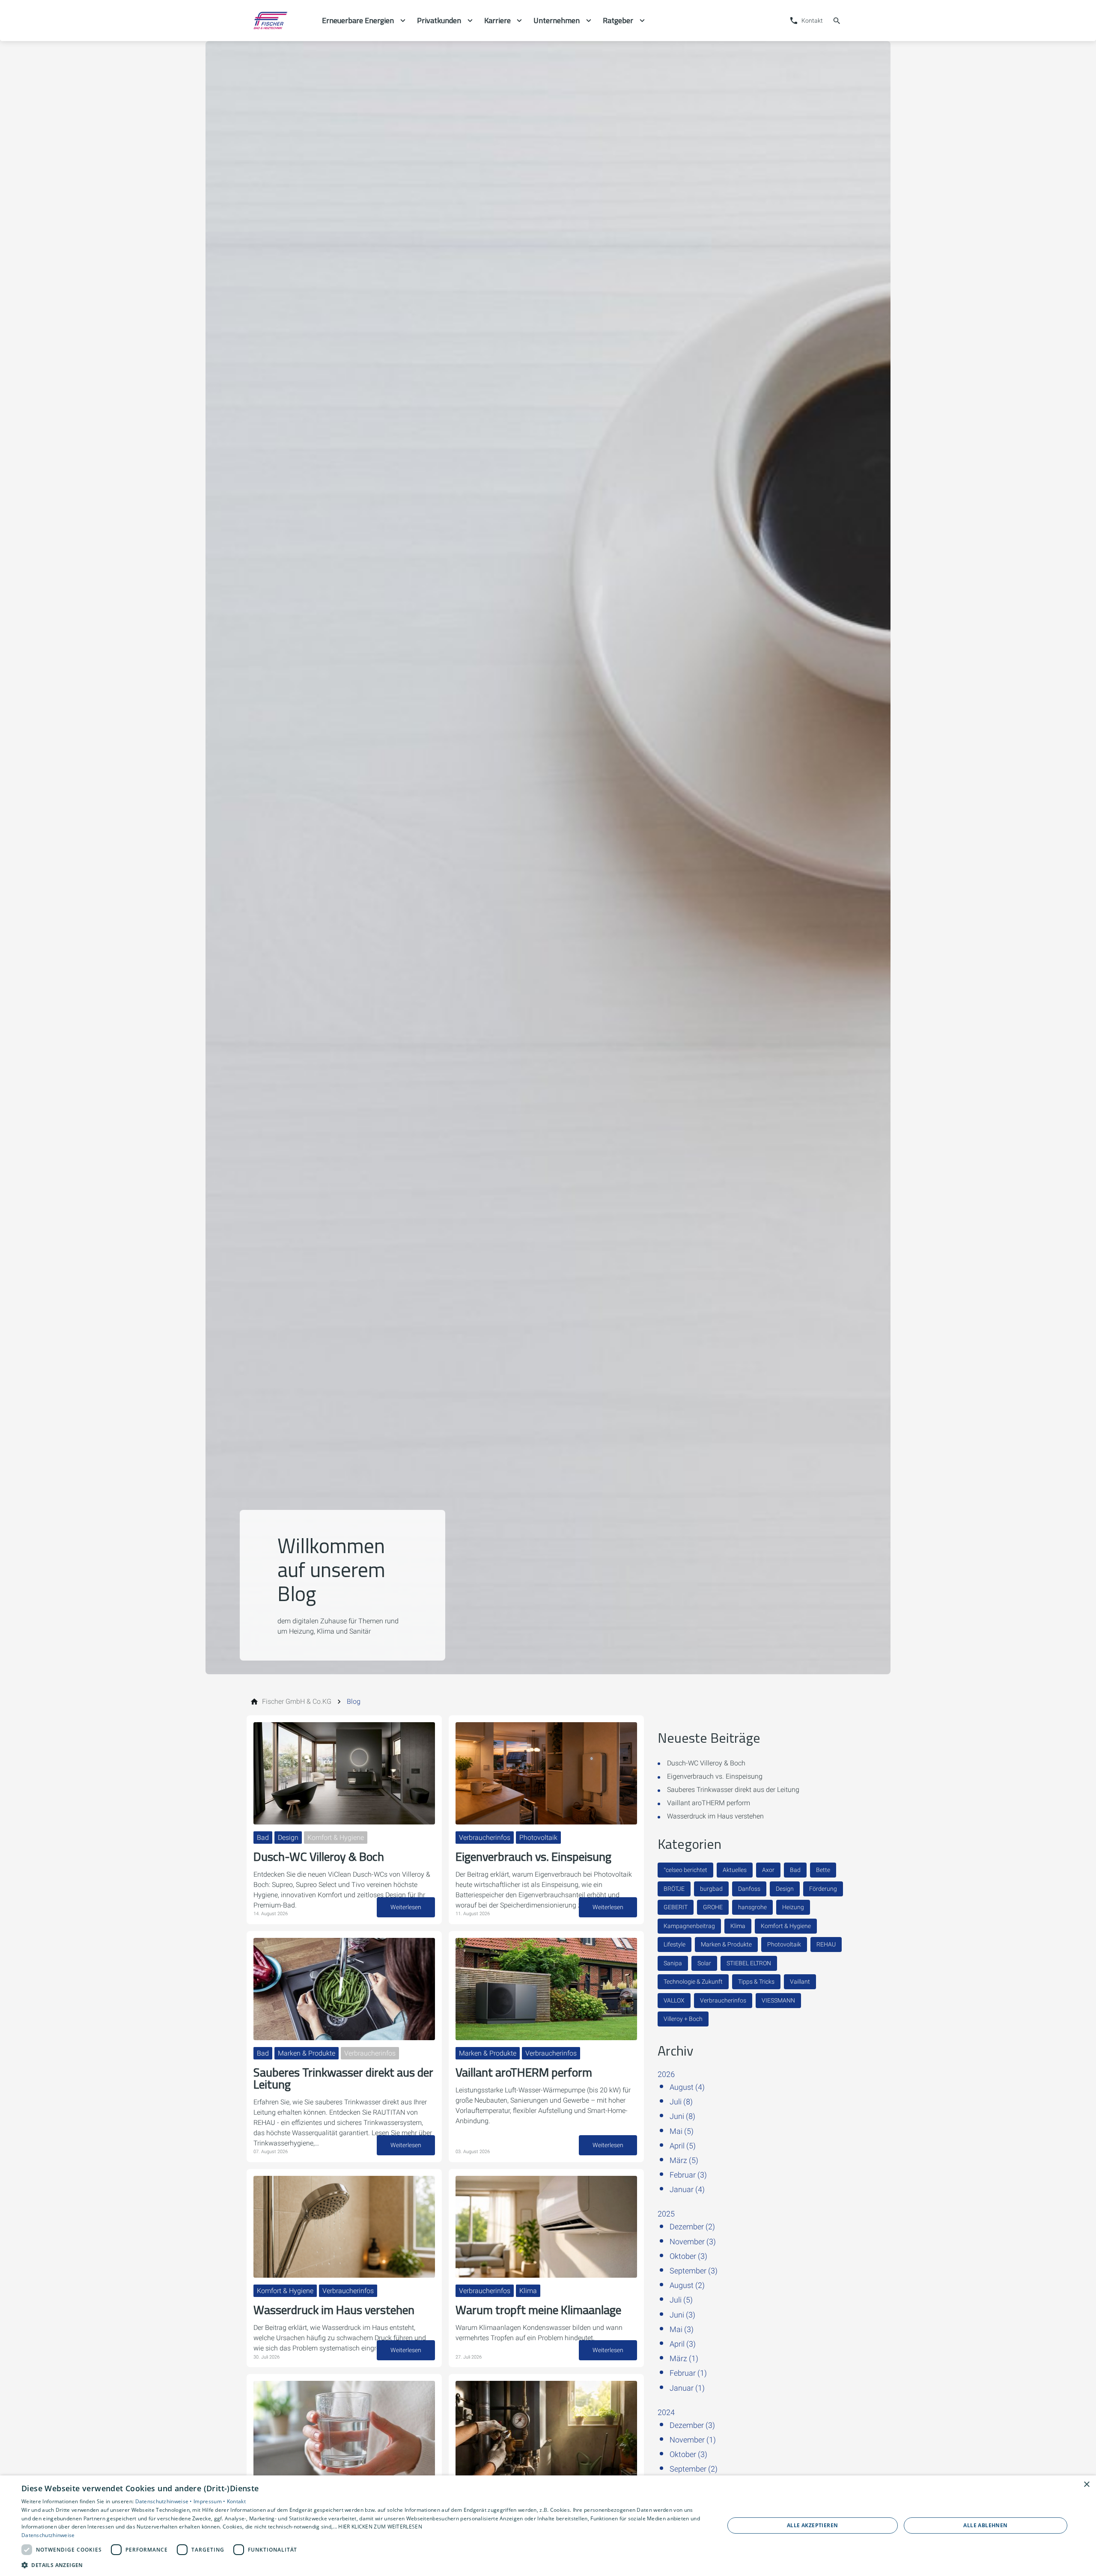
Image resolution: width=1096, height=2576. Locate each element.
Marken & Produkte (726, 1944)
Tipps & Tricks (756, 1982)
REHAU (826, 1944)
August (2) (687, 2285)
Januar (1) (687, 2388)
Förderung (823, 1889)
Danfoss (749, 1889)
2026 (666, 2074)
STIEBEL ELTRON (749, 1963)
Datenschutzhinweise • (165, 2501)
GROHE (713, 1907)
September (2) (694, 2469)
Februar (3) (688, 2175)
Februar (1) (688, 2373)
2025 (666, 2214)
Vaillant (800, 1982)
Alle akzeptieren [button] (812, 2525)
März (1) (684, 2358)
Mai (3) (682, 2329)
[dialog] (548, 2526)
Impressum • (210, 2501)
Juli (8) (681, 2102)
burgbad (711, 1889)
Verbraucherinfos (723, 2000)
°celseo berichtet (685, 1870)
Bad (795, 1870)
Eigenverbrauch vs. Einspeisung (715, 1776)
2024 (666, 2412)
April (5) (683, 2146)
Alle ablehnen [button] (985, 2525)
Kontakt (236, 2501)
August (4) (687, 2087)
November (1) (693, 2440)
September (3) (694, 2271)
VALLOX (674, 2000)
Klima (738, 1926)
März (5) (684, 2160)
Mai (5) (682, 2131)
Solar (704, 1963)
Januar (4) (687, 2189)
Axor (768, 1870)
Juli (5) (681, 2300)
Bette (823, 1870)
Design (785, 1889)
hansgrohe (752, 1907)
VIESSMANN (778, 2000)
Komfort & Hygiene (786, 1926)
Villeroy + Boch (683, 2019)
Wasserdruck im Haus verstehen (715, 1816)
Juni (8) (682, 2116)
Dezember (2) (692, 2227)
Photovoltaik (784, 1944)
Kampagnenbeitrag (689, 1926)
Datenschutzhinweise (48, 2535)
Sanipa (673, 1963)
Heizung (793, 1907)
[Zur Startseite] (281, 21)
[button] (362, 2565)
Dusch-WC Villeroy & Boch (706, 1763)
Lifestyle (675, 1944)
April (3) (683, 2344)
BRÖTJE (674, 1889)
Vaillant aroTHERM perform (709, 1803)
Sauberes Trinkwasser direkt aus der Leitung (733, 1790)
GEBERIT (676, 1907)
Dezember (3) (692, 2425)
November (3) (693, 2242)
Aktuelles (735, 1870)
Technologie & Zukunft (693, 1982)
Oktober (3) (688, 2256)
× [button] (1086, 2485)
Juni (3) (682, 2315)
